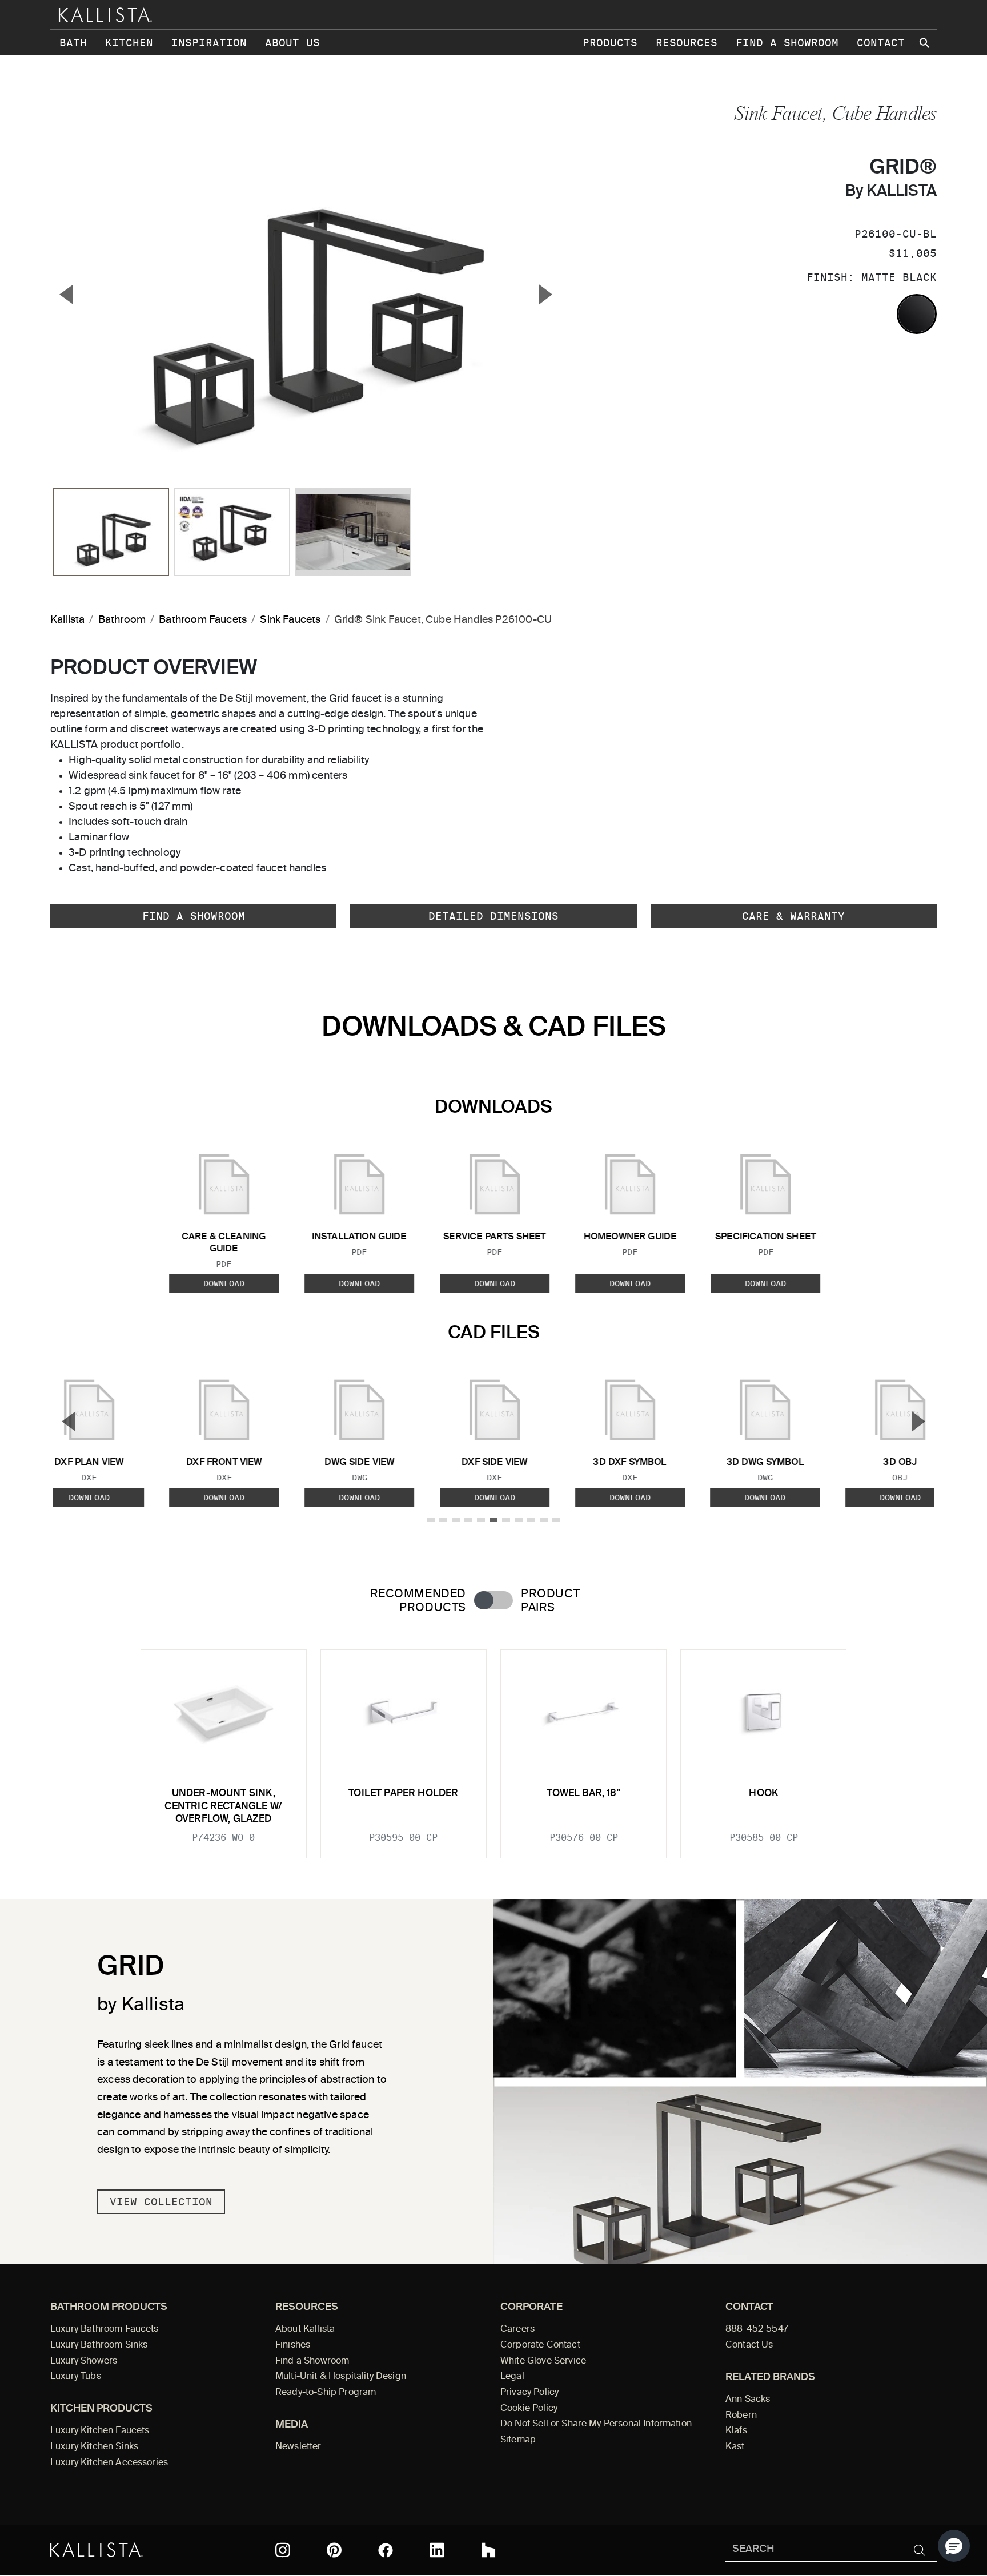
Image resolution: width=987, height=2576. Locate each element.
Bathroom (122, 620)
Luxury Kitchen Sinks (94, 2447)
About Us (292, 43)
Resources (687, 43)
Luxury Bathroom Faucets (105, 2329)
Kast (735, 2447)
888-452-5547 (757, 2329)
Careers (517, 2329)
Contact (881, 43)
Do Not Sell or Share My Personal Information (596, 2424)
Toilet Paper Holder (403, 1794)
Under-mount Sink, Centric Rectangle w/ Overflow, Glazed (223, 1806)
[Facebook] (386, 2550)
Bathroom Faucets (203, 620)
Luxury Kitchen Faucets (100, 2431)
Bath (73, 43)
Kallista (67, 620)
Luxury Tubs (76, 2377)
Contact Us (749, 2345)
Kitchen (129, 43)
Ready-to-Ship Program (326, 2393)
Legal (512, 2377)
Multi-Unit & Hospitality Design (341, 2377)
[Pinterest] (334, 2550)
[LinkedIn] (437, 2550)
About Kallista (305, 2329)
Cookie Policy (529, 2409)
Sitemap (518, 2440)
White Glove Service (543, 2361)
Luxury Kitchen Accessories (109, 2463)
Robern (741, 2416)
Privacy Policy (529, 2393)
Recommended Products (418, 1601)
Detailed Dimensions (493, 916)
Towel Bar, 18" (583, 1794)
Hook (763, 1794)
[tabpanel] (493, 1747)
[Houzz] (488, 2550)
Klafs (736, 2431)
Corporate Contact (540, 2345)
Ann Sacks (748, 2400)
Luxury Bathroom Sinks (99, 2345)
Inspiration (209, 43)
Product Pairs (550, 1601)
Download (224, 1283)
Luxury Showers (84, 2361)
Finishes (293, 2345)
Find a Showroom (787, 43)
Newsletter (298, 2447)
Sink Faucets (290, 620)
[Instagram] (283, 2550)
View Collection (161, 2202)
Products (610, 43)
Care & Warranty (793, 916)
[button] (954, 2546)
